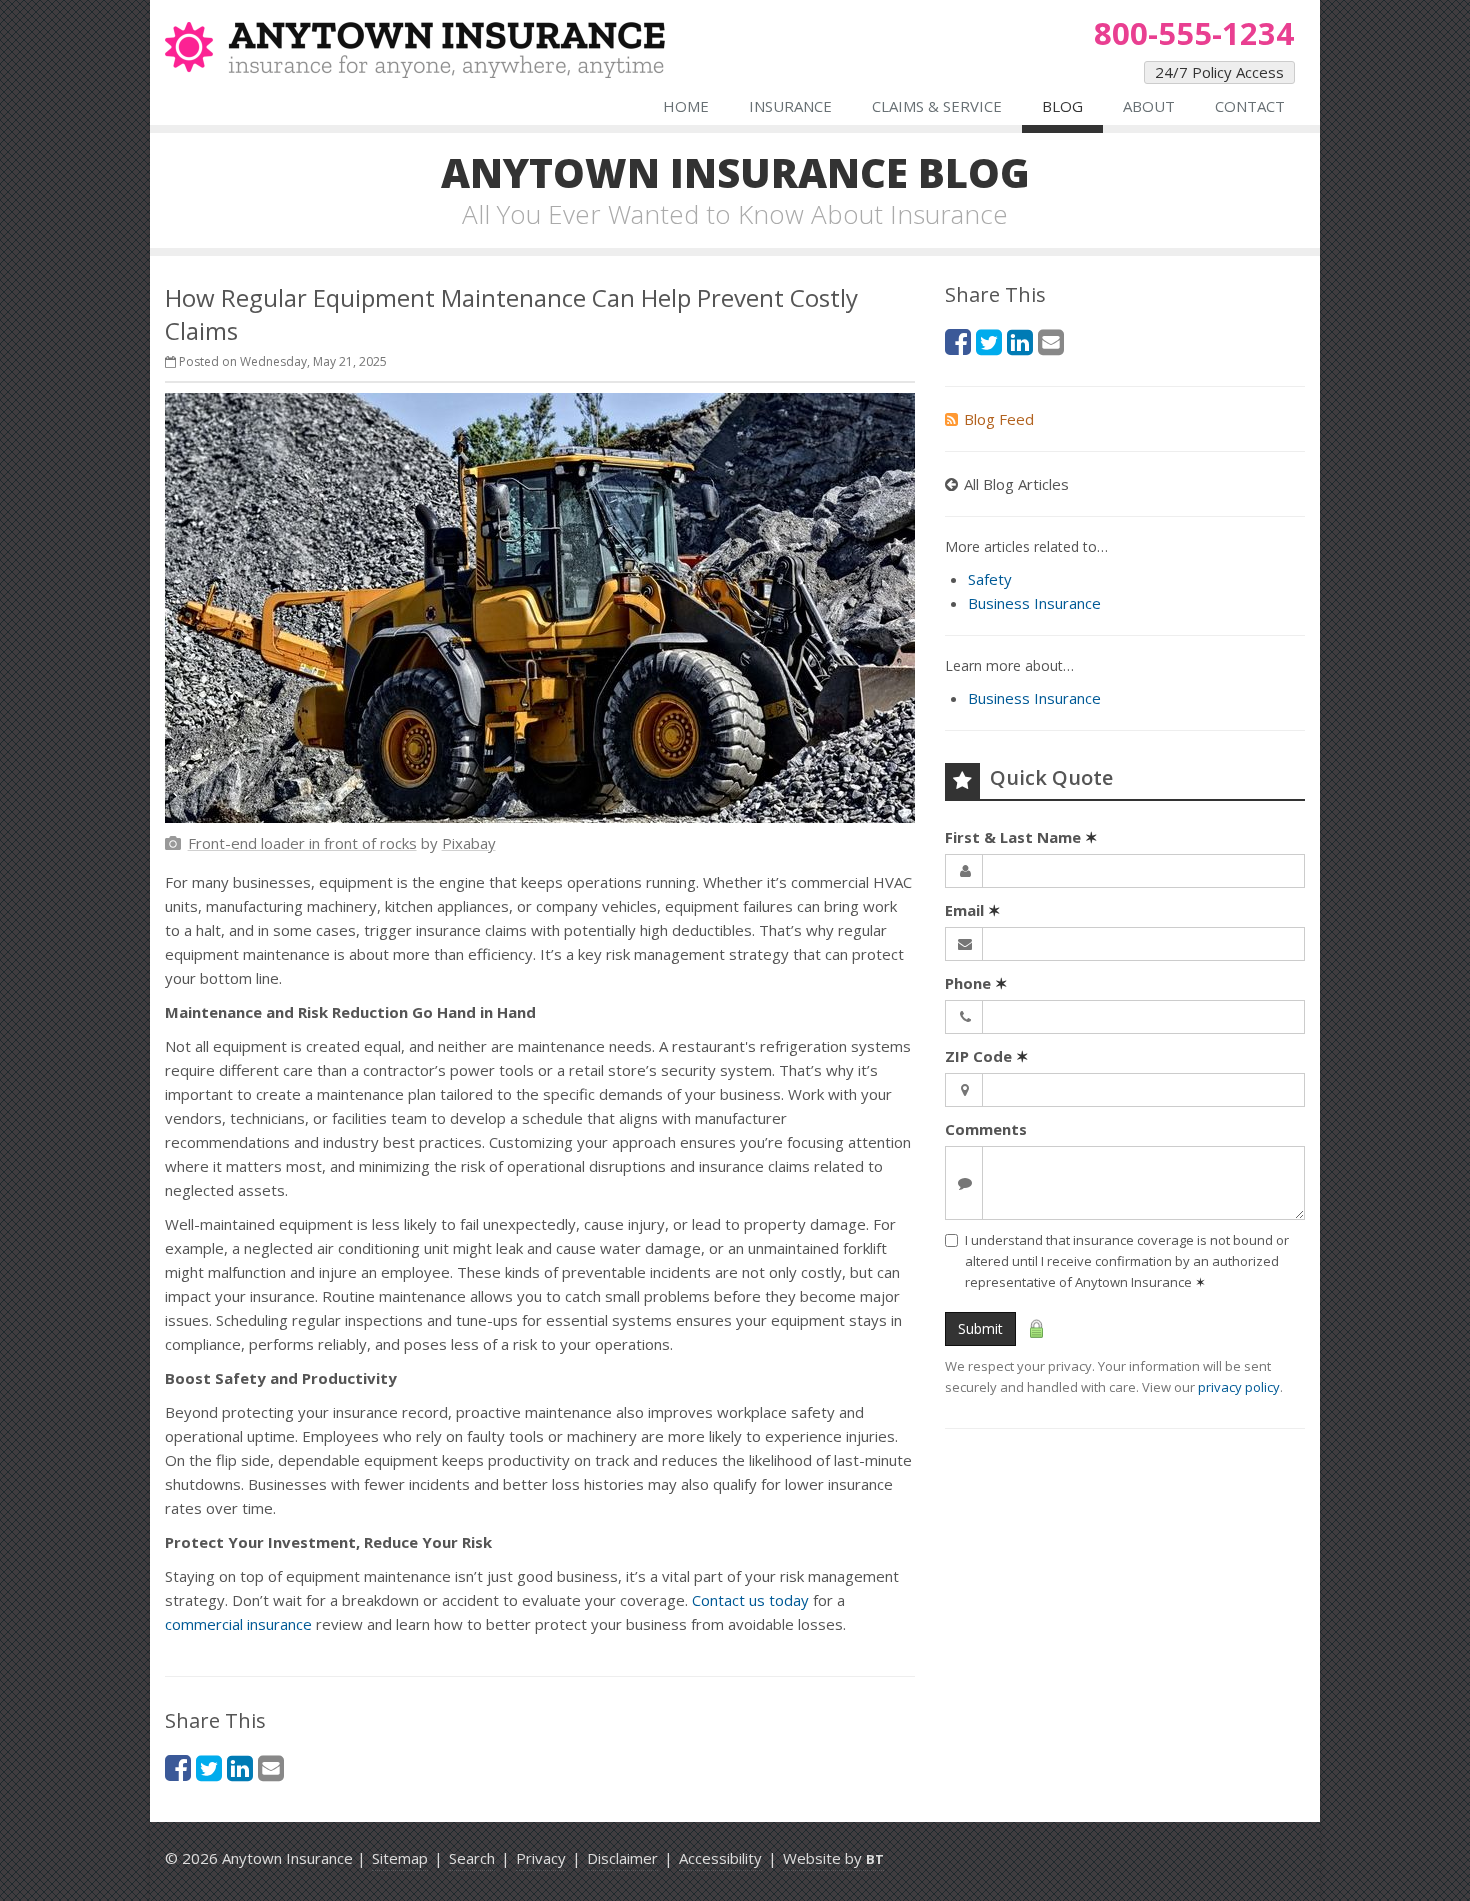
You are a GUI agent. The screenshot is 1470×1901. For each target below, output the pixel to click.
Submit (980, 1328)
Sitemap (400, 1858)
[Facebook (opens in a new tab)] (178, 1767)
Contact (1250, 106)
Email (973, 910)
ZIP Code (987, 1056)
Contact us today (750, 1600)
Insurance (790, 106)
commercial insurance (238, 1624)
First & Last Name (1021, 837)
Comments (986, 1129)
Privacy (541, 1858)
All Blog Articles (1016, 484)
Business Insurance (1034, 603)
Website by (833, 1858)
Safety (990, 579)
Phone (976, 983)
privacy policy (1239, 1387)
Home (686, 106)
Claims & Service (937, 106)
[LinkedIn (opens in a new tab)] (240, 1767)
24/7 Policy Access (1219, 72)
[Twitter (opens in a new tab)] (209, 1767)
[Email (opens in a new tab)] (271, 1767)
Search (472, 1858)
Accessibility (720, 1858)
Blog (1062, 106)
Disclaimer (622, 1858)
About (1149, 106)
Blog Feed (999, 419)
